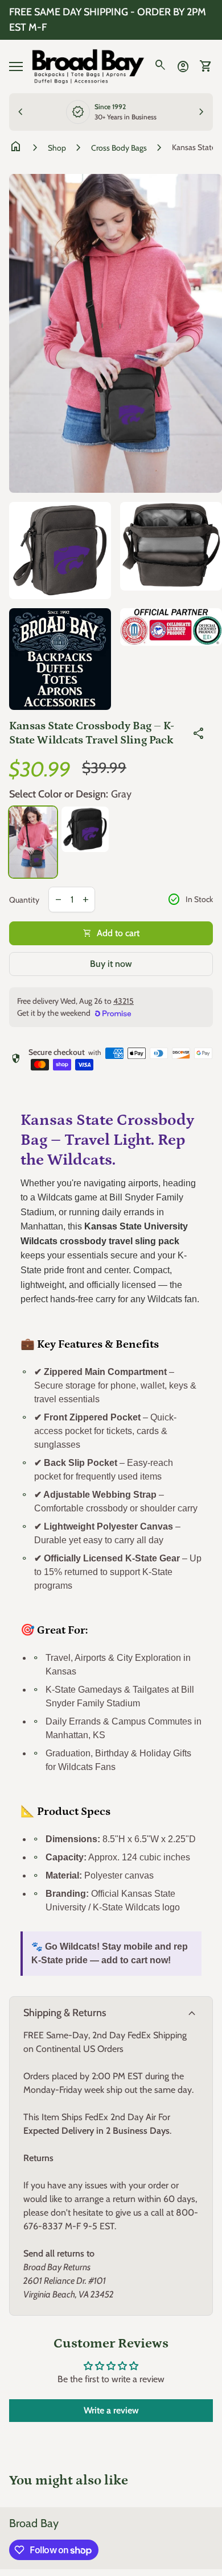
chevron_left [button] (20, 112)
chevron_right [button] (202, 112)
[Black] (85, 829)
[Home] (88, 66)
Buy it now (111, 964)
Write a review (111, 2410)
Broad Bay (34, 2523)
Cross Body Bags (119, 148)
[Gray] (33, 842)
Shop (57, 148)
